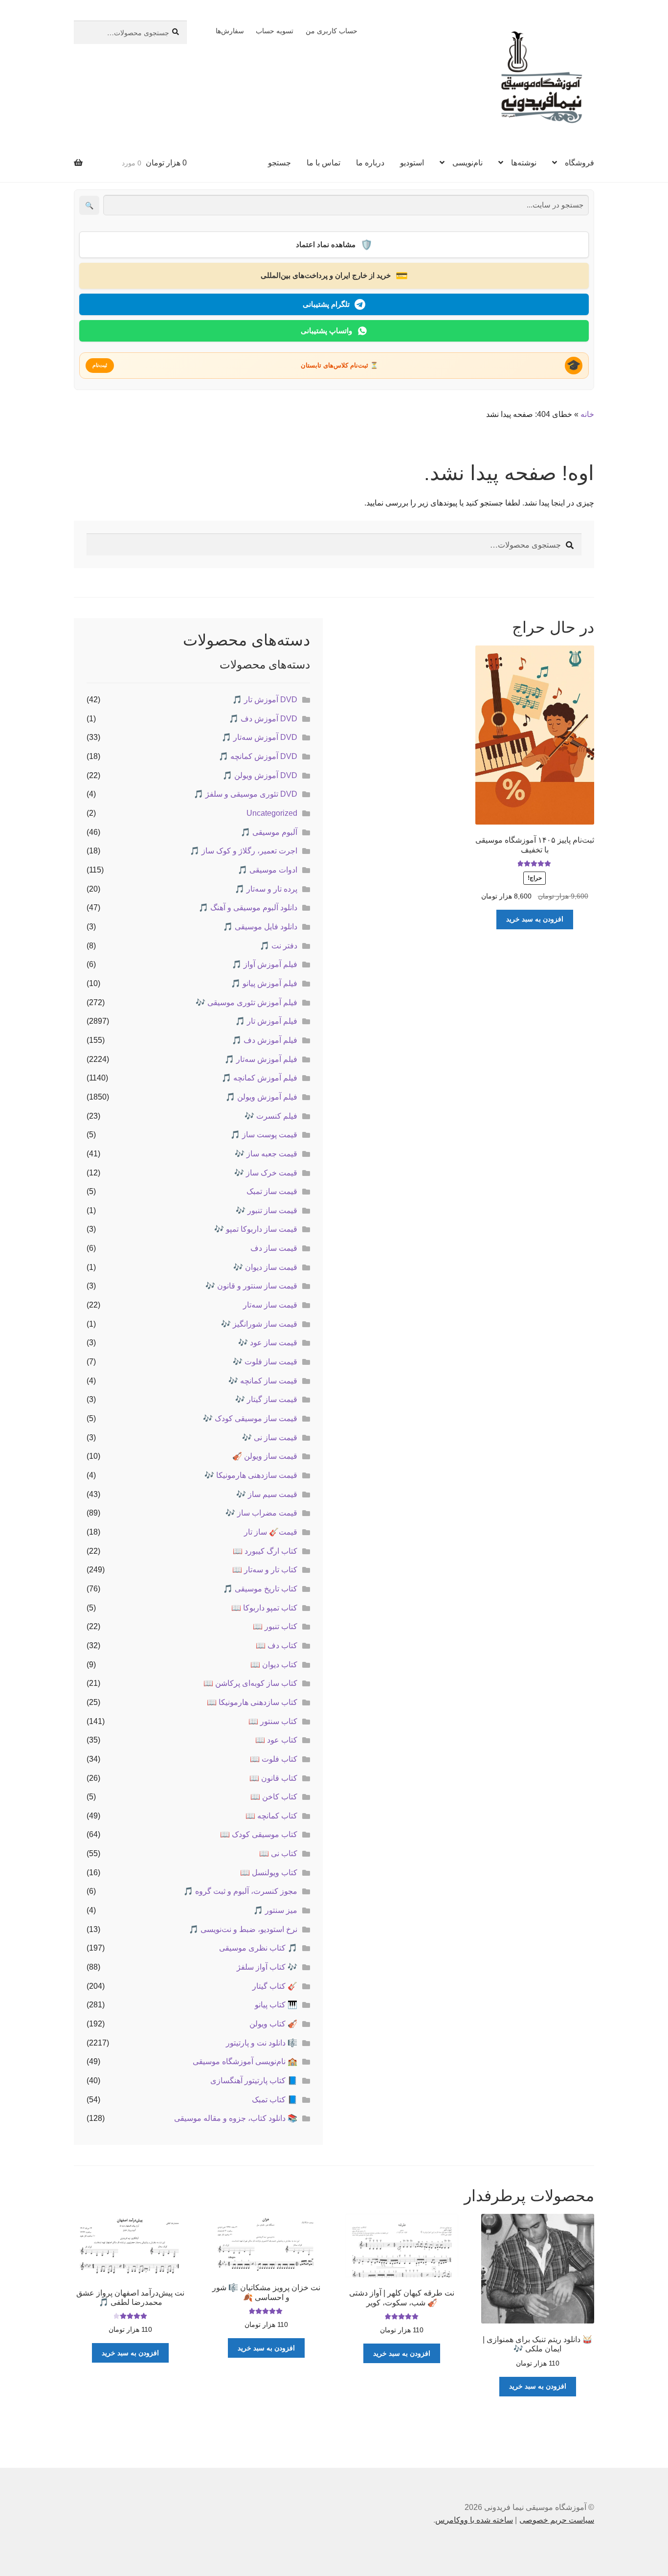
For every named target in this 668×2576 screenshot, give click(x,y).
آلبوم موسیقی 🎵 (269, 832)
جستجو (279, 163)
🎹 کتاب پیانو (276, 2005)
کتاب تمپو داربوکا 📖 (264, 1608)
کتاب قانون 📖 (273, 1778)
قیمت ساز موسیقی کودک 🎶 (250, 1418)
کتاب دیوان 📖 (274, 1665)
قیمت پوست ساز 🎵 (264, 1135)
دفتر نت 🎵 (278, 946)
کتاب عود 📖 (276, 1740)
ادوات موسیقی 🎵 (267, 870)
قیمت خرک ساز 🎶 (266, 1173)
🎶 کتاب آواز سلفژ (267, 1967)
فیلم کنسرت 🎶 (271, 1116)
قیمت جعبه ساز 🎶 (266, 1154)
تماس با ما (323, 163)
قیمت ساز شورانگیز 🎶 (259, 1324)
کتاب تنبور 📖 (275, 1626)
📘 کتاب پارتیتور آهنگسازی (254, 2081)
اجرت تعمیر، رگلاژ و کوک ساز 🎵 (244, 851)
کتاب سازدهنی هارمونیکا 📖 (252, 1702)
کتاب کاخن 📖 (274, 1797)
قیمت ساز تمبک (272, 1191)
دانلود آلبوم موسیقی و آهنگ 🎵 (248, 908)
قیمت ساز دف (274, 1248)
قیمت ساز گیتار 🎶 (266, 1399)
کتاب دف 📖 (277, 1645)
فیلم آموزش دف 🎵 (265, 1040)
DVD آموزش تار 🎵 (265, 700)
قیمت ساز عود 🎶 (268, 1343)
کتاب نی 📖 (278, 1853)
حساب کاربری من (332, 31)
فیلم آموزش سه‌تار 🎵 (261, 1059)
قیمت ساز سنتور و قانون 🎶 (251, 1286)
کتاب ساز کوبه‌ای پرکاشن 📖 (250, 1683)
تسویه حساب (275, 31)
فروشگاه (579, 163)
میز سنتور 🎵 (275, 1910)
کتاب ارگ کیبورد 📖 (265, 1551)
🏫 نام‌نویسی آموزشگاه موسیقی (245, 2061)
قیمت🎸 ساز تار (271, 1532)
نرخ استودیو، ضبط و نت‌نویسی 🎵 (243, 1929)
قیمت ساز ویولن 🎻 (265, 1456)
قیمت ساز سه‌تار (270, 1305)
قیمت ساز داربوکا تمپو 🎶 (256, 1229)
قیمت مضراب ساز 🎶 (261, 1513)
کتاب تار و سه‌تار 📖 (265, 1570)
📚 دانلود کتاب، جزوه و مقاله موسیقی (236, 2118)
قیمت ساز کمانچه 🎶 (263, 1381)
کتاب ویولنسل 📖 (269, 1873)
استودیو (412, 163)
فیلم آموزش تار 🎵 (266, 1021)
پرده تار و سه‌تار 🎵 (266, 889)
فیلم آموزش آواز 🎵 (265, 964)
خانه (587, 414)
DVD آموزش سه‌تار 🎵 (259, 737)
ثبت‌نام (100, 365)
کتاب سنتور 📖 (273, 1721)
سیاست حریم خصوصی (557, 2520)
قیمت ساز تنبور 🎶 (267, 1210)
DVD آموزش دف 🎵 (263, 719)
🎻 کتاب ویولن (273, 2024)
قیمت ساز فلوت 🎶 (265, 1362)
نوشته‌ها (524, 163)
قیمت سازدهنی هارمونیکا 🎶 (251, 1475)
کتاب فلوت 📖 (274, 1759)
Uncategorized (272, 813)
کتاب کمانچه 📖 (271, 1816)
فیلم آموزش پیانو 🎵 (264, 983)
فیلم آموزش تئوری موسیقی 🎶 (246, 1002)
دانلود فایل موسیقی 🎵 (260, 927)
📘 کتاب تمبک (275, 2100)
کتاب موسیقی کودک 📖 (259, 1834)
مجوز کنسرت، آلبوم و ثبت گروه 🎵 (240, 1891)
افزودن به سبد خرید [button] (535, 919)
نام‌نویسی (468, 163)
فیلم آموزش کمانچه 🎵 (259, 1078)
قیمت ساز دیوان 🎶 (265, 1267)
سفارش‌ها (230, 31)
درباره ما (370, 163)
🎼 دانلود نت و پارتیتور (262, 2043)
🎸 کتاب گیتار (275, 1986)
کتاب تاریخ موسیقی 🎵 (260, 1589)
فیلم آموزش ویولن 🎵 (261, 1097)
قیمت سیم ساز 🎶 (267, 1494)
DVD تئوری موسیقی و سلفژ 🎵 (245, 794)
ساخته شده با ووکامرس (474, 2520)
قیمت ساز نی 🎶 (270, 1437)
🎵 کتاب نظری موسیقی (258, 1948)
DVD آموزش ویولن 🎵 (260, 775)
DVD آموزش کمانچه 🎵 (258, 756)
